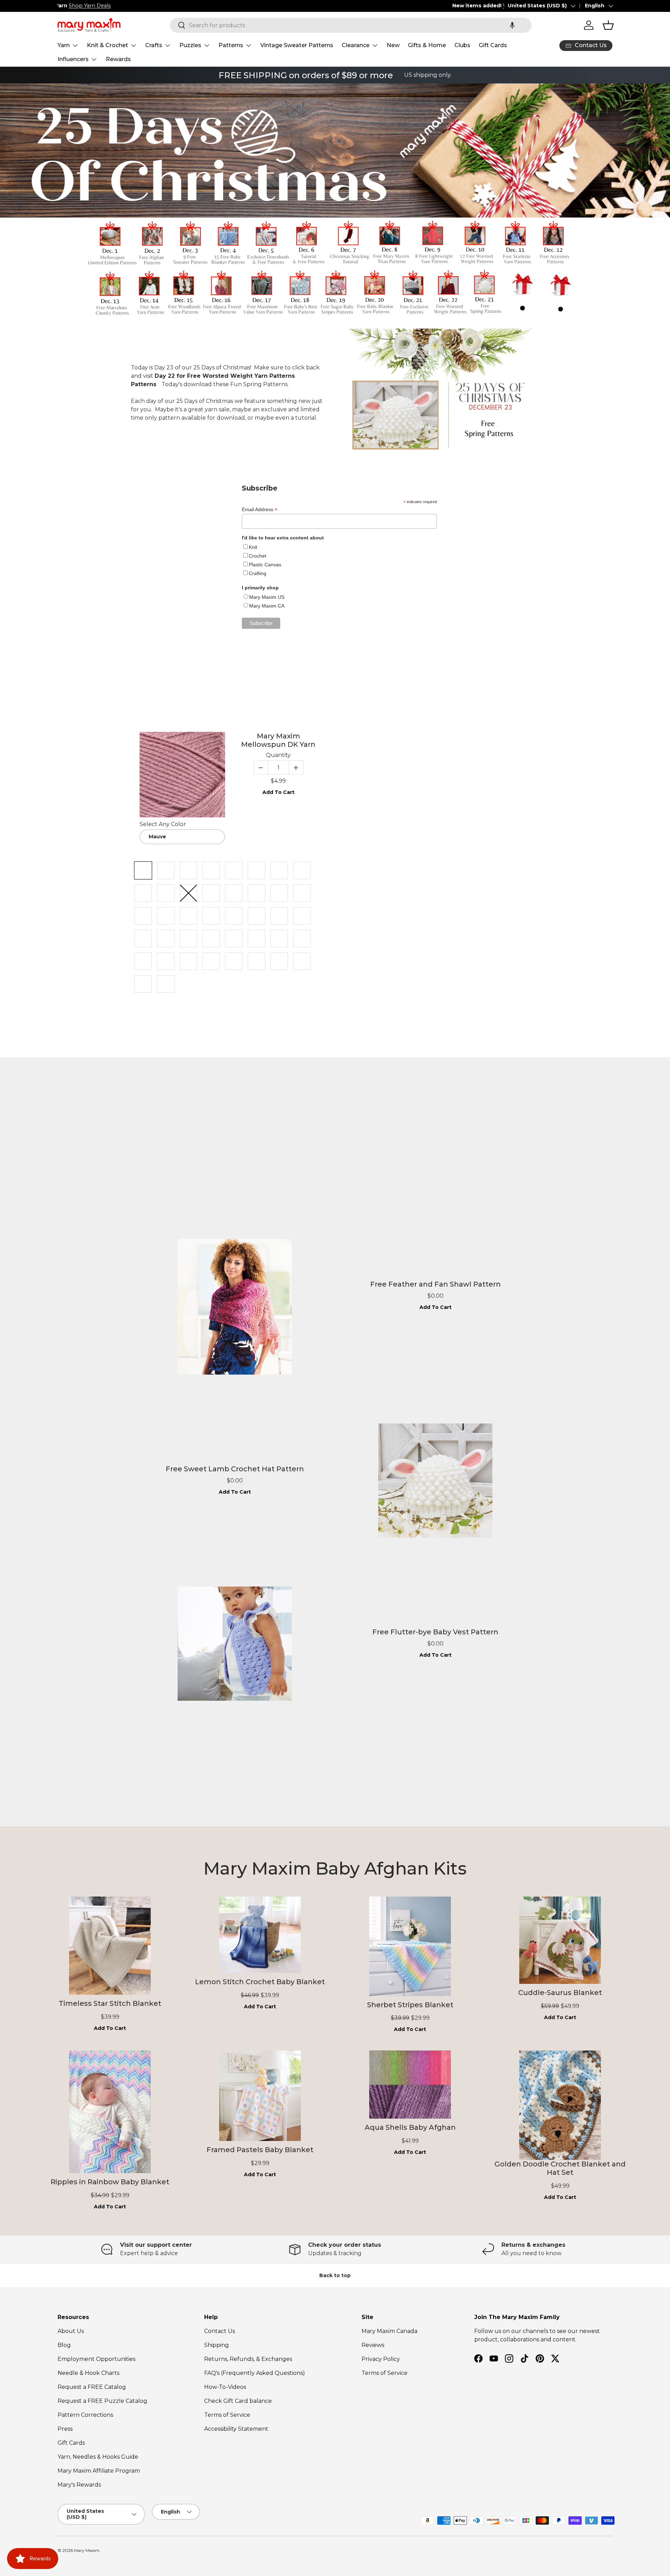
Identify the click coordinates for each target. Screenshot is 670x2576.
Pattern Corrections (85, 2415)
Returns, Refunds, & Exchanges (248, 2359)
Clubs (462, 45)
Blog (64, 2345)
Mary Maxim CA (267, 606)
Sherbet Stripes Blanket (410, 2005)
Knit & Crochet (107, 45)
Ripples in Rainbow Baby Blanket (110, 2182)
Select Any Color (163, 824)
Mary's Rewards (79, 2485)
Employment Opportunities (96, 2359)
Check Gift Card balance (238, 2401)
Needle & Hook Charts (88, 2373)
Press (65, 2429)
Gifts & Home (427, 45)
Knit (253, 547)
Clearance (356, 45)
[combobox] (351, 25)
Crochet (258, 556)
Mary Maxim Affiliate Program (99, 2471)
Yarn (64, 45)
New (393, 45)
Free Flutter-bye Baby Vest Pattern (435, 1632)
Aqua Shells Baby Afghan (410, 2127)
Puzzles (190, 45)
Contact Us (219, 2331)
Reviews (373, 2345)
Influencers (73, 59)
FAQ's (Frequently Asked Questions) (255, 2373)
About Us (71, 2331)
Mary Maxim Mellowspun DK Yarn (278, 740)
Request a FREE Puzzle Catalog (102, 2401)
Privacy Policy (381, 2359)
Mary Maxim (87, 2550)
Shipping (217, 2345)
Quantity (278, 755)
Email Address (260, 510)
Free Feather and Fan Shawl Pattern (435, 1284)
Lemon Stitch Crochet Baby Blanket (260, 1982)
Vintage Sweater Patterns (297, 45)
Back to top (335, 2275)
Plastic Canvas (265, 565)
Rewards (118, 59)
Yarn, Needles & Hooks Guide (98, 2457)
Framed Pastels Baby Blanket (260, 2150)
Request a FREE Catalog (92, 2387)
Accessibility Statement (236, 2429)
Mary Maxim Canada (389, 2331)
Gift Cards (493, 45)
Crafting (258, 573)
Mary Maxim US (267, 597)
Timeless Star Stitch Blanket (110, 2003)
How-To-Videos (225, 2387)
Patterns (231, 45)
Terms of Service (227, 2415)
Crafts (154, 45)
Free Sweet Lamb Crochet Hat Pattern (235, 1469)
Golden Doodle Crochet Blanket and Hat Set (560, 2168)
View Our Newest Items (139, 6)
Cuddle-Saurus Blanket (560, 1993)
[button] (512, 25)
